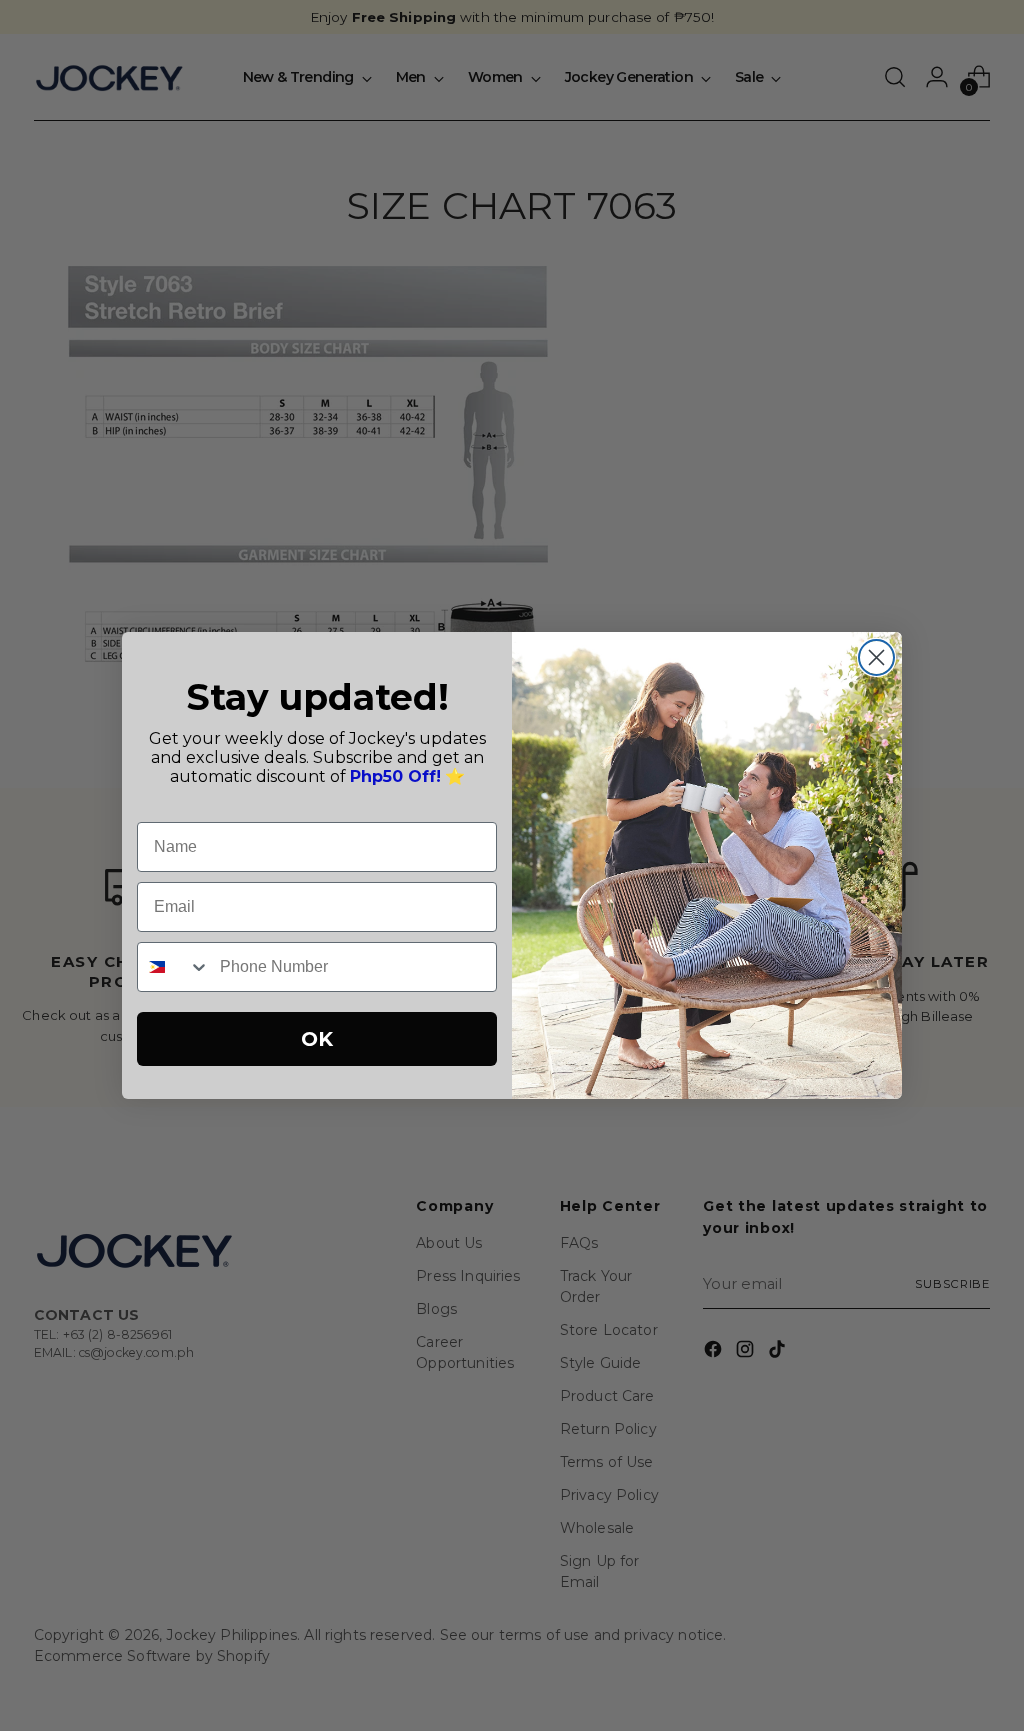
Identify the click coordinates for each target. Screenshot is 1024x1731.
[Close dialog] (876, 657)
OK (317, 1039)
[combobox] (174, 967)
